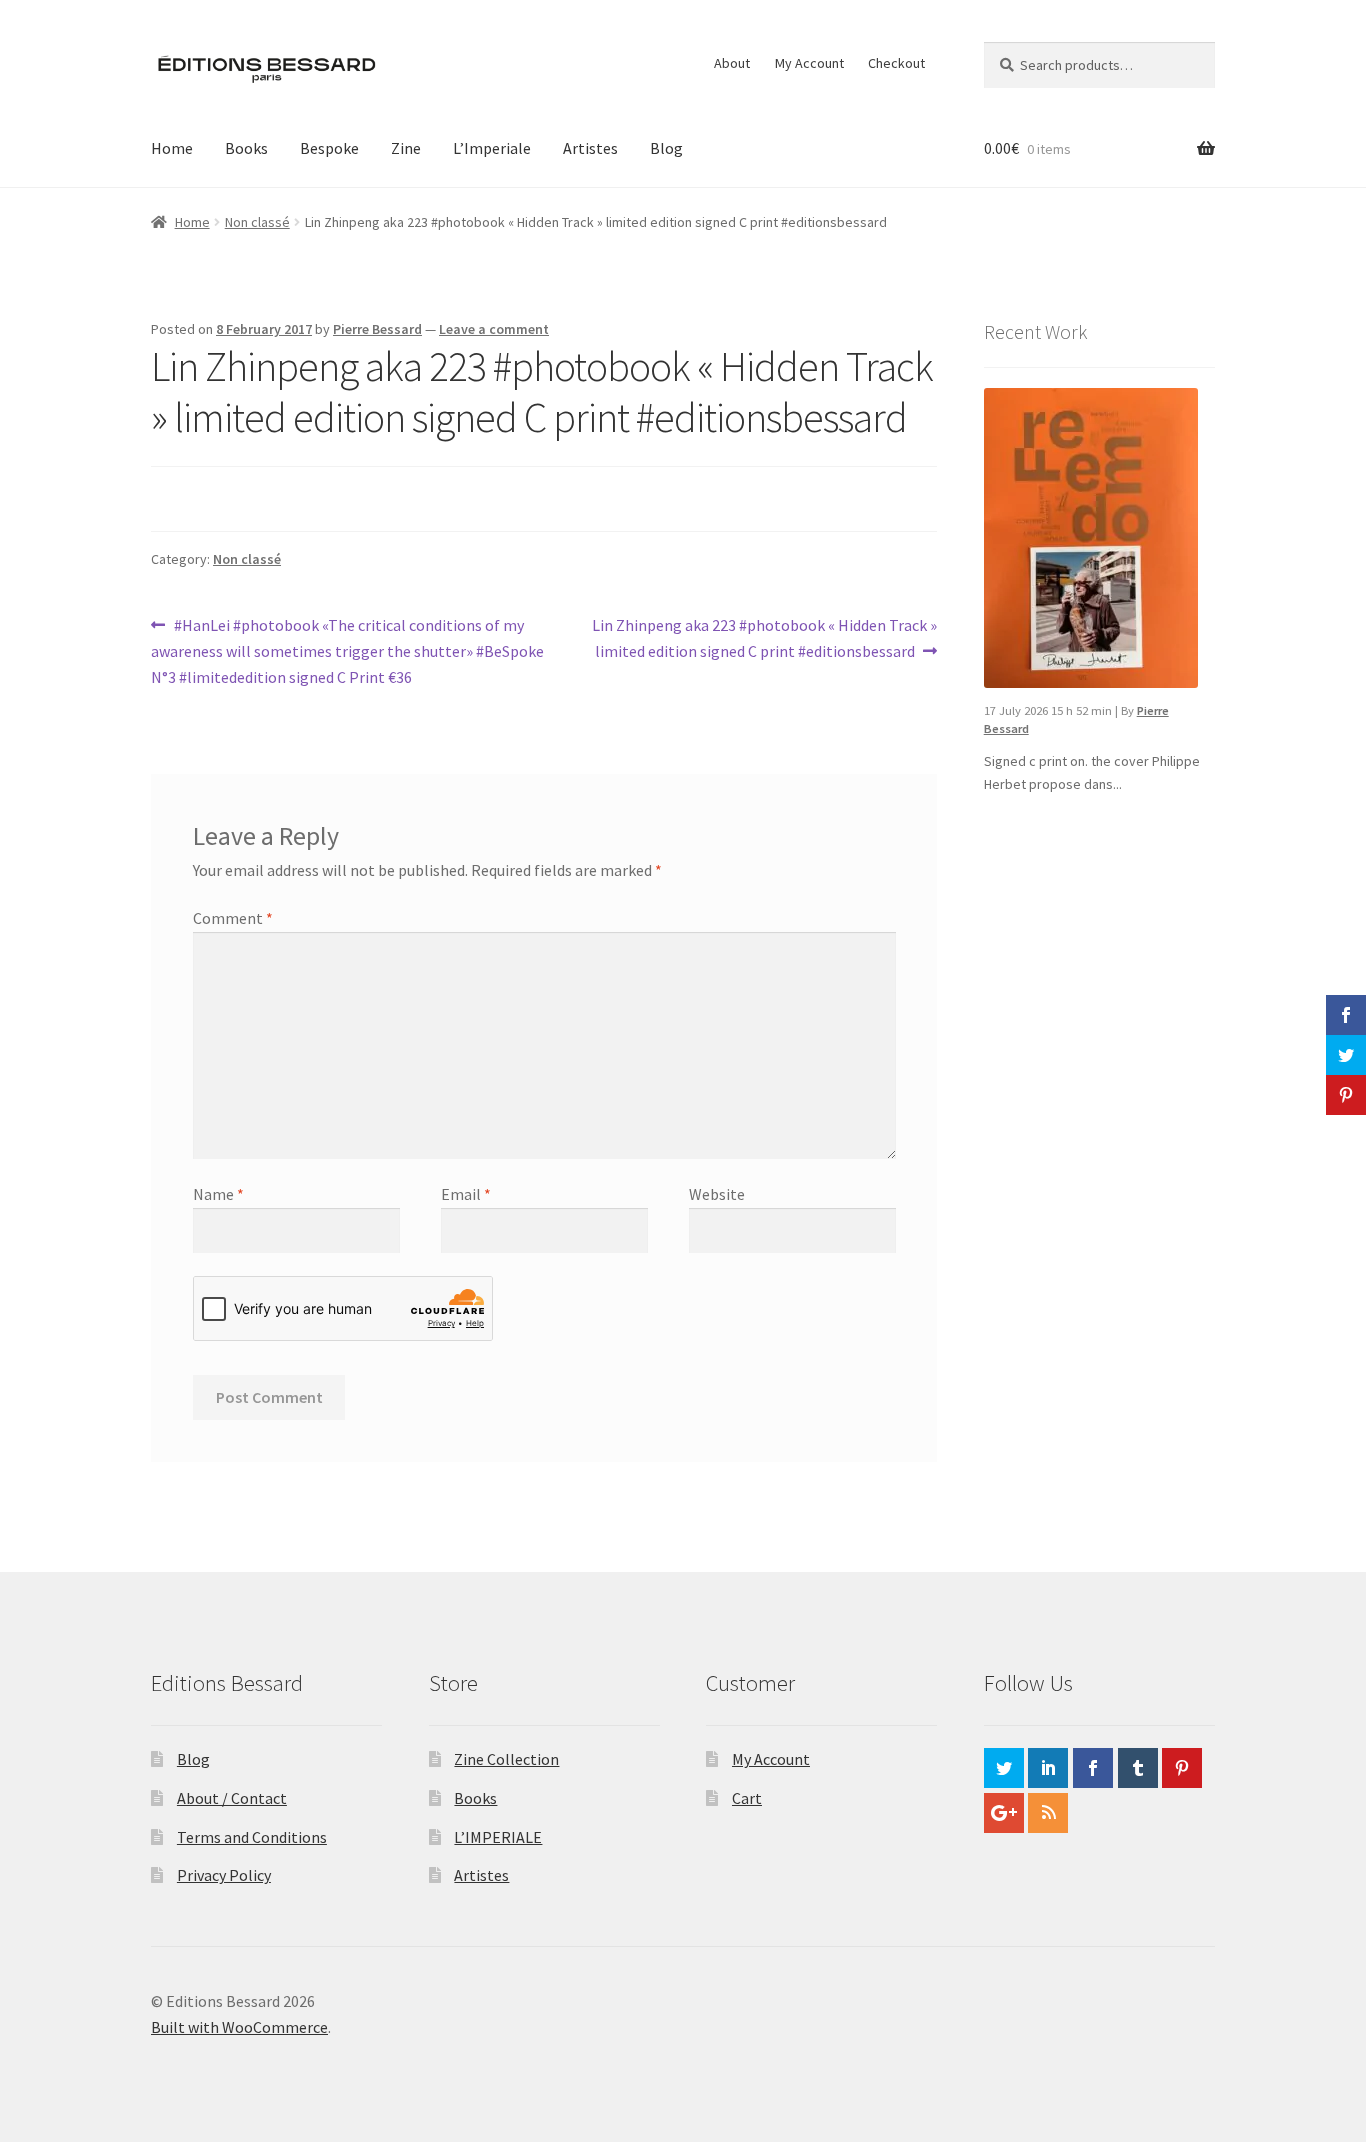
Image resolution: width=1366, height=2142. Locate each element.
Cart (747, 1798)
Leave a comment (494, 329)
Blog (666, 148)
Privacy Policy (224, 1875)
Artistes (590, 148)
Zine (406, 148)
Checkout (896, 63)
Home (172, 148)
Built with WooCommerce (239, 2027)
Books (246, 148)
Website (717, 1194)
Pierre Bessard (377, 329)
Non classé (257, 222)
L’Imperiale (492, 148)
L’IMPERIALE (498, 1837)
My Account (809, 63)
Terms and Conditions (252, 1837)
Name (218, 1194)
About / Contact (232, 1798)
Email (466, 1194)
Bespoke (329, 148)
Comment (233, 918)
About (732, 63)
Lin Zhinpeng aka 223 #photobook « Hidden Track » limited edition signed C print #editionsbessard (764, 637)
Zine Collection (506, 1759)
